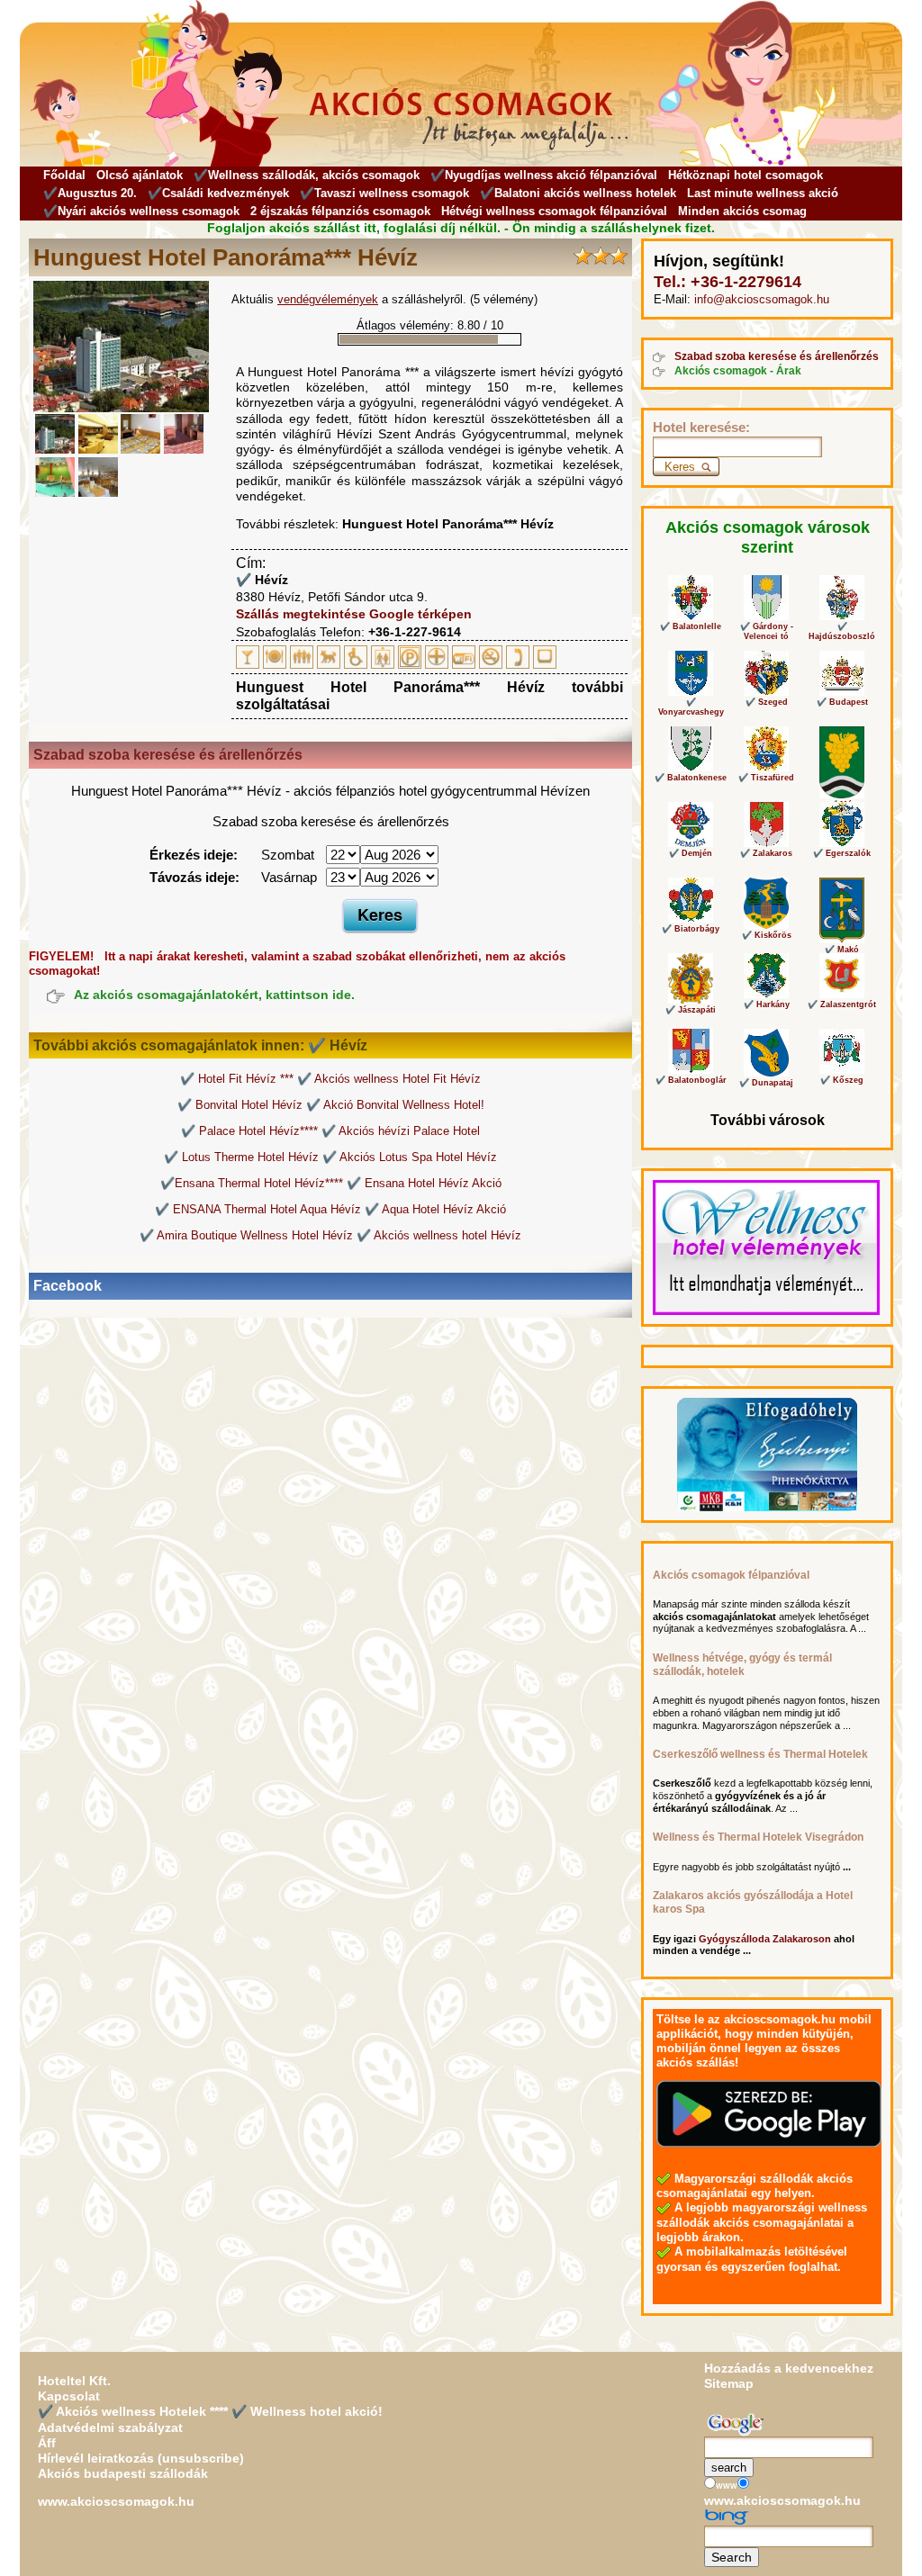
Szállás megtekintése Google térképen (354, 614)
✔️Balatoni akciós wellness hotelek (578, 193)
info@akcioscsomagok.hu (762, 299)
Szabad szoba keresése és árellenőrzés (777, 356)
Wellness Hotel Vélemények (732, 1304)
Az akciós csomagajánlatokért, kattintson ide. (214, 995)
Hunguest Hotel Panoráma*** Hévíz (448, 524)
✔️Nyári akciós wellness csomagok (141, 211)
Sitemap (729, 2383)
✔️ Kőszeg (842, 1080)
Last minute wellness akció (763, 193)
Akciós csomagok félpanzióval (731, 1575)
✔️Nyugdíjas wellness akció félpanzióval (544, 175)
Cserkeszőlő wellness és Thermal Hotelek (760, 1754)
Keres (380, 914)
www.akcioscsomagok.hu (116, 2501)
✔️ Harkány (767, 1004)
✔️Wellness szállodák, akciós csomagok (307, 175)
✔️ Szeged (767, 702)
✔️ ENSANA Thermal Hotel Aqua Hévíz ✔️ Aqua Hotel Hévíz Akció (330, 1209)
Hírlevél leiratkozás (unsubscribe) (141, 2458)
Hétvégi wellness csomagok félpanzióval (554, 211)
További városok (768, 1120)
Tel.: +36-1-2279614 (728, 282)
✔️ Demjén (691, 853)
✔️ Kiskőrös (767, 935)
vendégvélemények (328, 299)
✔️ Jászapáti (691, 1010)
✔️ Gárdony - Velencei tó (767, 631)
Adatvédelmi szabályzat (110, 2427)
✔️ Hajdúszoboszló (842, 631)
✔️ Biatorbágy (691, 929)
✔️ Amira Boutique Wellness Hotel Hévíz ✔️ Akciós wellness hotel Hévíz (330, 1235)
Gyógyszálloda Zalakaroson (765, 1939)
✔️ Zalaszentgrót (842, 1004)
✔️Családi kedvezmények (218, 193)
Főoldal (64, 175)
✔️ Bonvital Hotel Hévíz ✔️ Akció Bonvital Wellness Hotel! (331, 1105)
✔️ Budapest (842, 702)
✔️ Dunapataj (766, 1083)
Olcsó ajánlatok (140, 175)
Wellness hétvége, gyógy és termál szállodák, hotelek (742, 1665)
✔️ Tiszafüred (766, 778)
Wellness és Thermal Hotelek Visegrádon (758, 1837)
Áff (47, 2443)
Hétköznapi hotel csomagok (746, 175)
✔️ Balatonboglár (691, 1080)
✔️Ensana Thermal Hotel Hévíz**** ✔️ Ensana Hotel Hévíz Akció (331, 1183)
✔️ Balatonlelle (691, 626)
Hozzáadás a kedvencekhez (789, 2368)
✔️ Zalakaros (766, 853)
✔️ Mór (842, 805)
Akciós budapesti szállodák (123, 2473)
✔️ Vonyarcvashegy (691, 707)
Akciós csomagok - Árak (738, 371)
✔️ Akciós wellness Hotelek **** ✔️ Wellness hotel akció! (210, 2411)
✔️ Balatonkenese (691, 778)
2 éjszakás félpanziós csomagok (340, 211)
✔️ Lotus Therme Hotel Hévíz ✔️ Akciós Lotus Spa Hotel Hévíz (330, 1157)
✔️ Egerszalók (842, 853)
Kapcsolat (69, 2396)
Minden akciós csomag (742, 211)
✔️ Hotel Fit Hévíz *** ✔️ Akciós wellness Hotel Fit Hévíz (330, 1079)
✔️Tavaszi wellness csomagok (384, 193)
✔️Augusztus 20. (90, 193)
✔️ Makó (842, 950)
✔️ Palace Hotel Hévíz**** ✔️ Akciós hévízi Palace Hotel (330, 1131)
